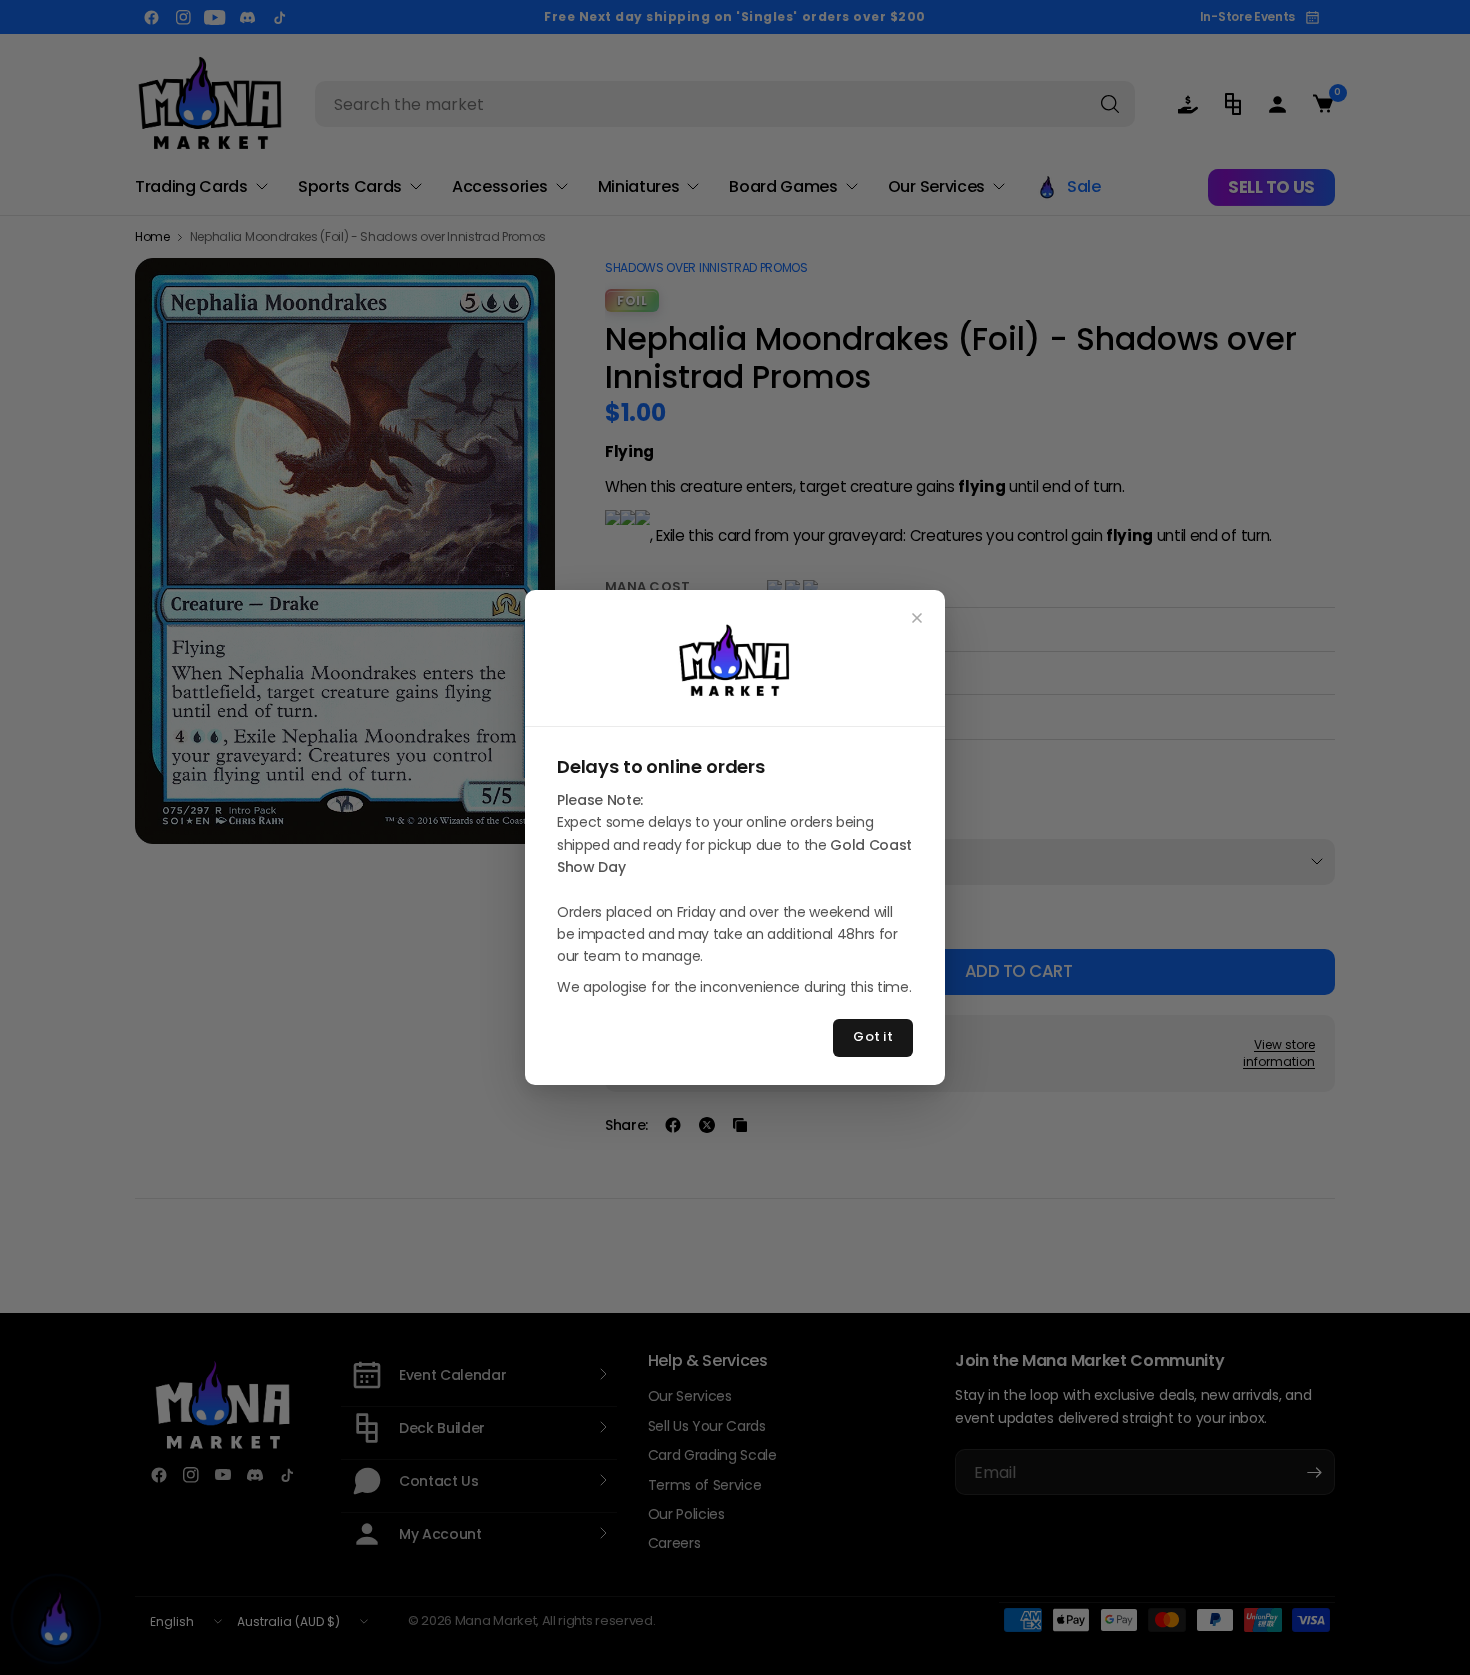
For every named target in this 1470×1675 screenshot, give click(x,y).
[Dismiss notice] (917, 618)
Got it (873, 1036)
